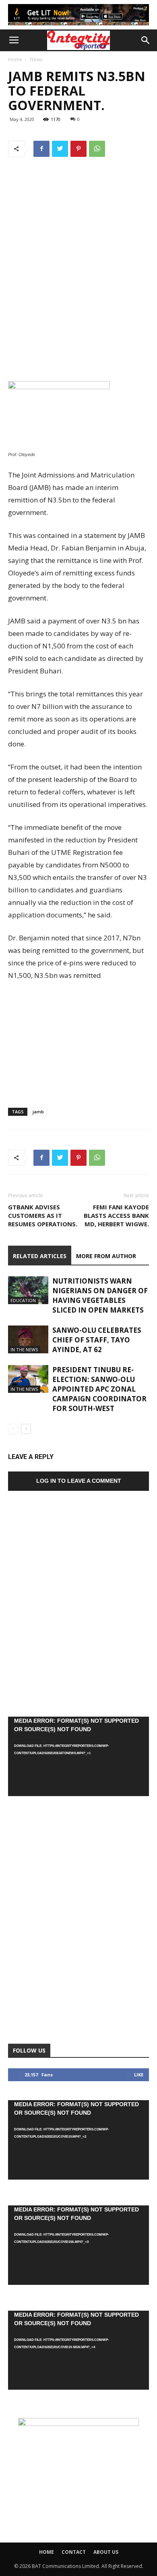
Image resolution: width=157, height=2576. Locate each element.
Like (139, 2075)
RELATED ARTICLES (40, 1256)
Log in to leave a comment (79, 1481)
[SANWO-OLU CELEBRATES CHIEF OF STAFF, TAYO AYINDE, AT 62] (28, 1339)
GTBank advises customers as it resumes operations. (43, 1215)
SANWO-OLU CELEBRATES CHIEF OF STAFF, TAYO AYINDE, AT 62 (97, 1340)
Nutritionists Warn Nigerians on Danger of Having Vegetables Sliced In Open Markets (100, 1295)
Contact (74, 2552)
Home (15, 59)
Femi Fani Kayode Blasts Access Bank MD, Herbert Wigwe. (116, 1215)
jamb (38, 1112)
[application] (78, 1756)
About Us (106, 2552)
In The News (24, 1349)
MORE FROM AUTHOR (106, 1256)
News (36, 59)
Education (23, 1300)
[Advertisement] (78, 322)
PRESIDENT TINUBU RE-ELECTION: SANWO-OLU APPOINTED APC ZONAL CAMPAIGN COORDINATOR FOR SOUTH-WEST (99, 1389)
